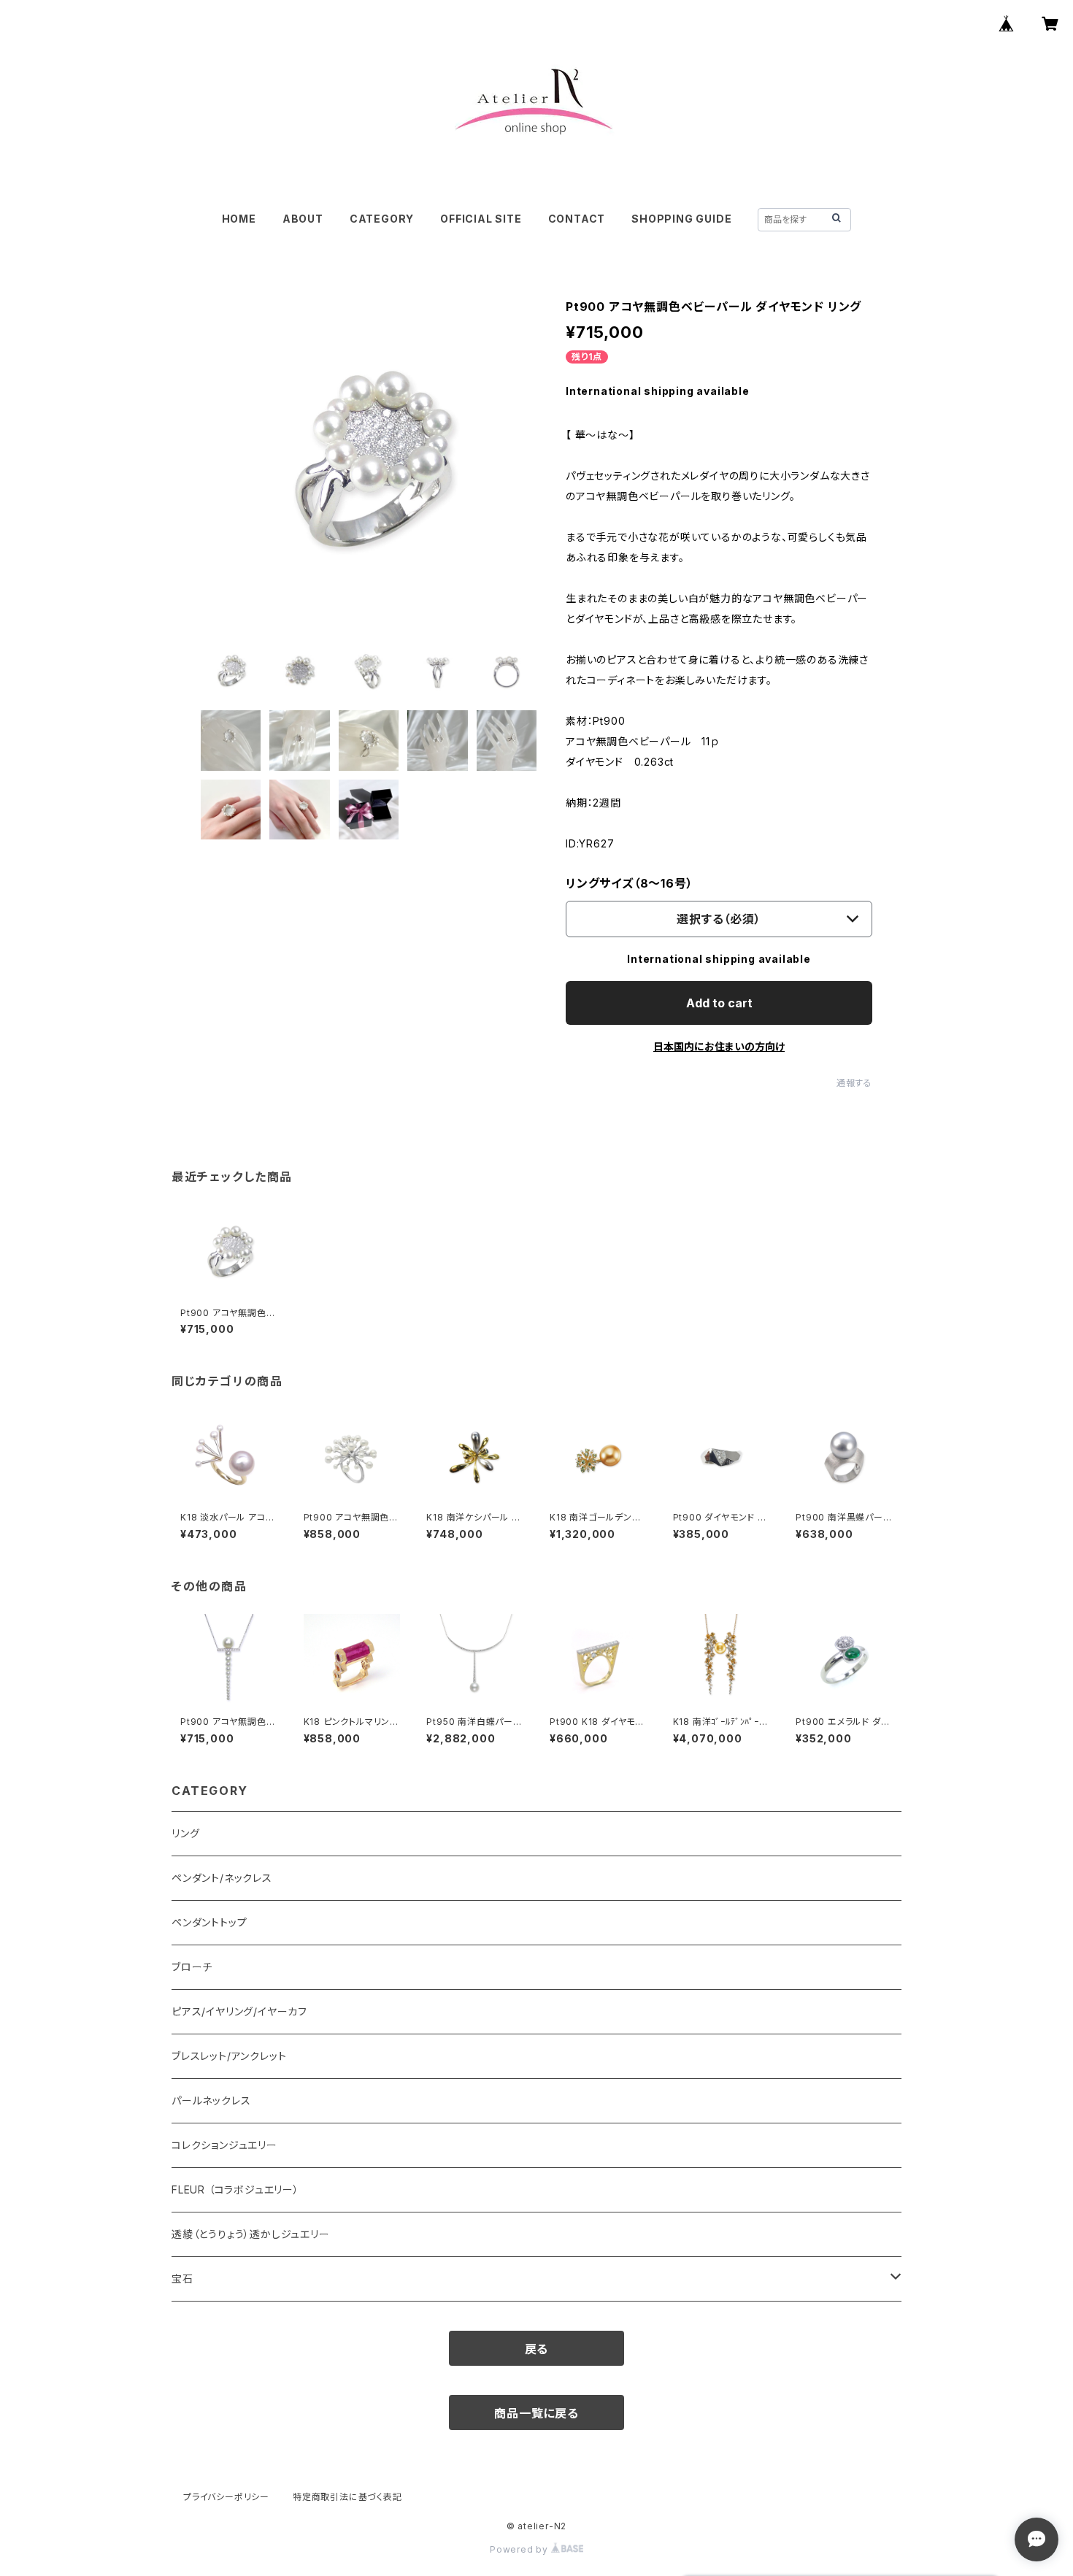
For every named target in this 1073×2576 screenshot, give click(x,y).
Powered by (520, 2549)
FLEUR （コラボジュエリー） (235, 2189)
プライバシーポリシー (226, 2497)
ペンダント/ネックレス (222, 1878)
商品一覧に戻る (536, 2413)
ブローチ (192, 1967)
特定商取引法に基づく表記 (347, 2497)
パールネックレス (211, 2100)
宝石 (182, 2279)
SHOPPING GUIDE (681, 219)
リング (185, 1833)
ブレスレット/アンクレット (229, 2056)
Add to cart (719, 1003)
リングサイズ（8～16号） (629, 883)
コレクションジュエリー (224, 2145)
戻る (537, 2349)
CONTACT (577, 219)
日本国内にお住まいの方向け (719, 1046)
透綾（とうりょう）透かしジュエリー (251, 2234)
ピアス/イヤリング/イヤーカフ (239, 2011)
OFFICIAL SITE (481, 219)
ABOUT (303, 219)
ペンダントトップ (209, 1922)
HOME (239, 219)
